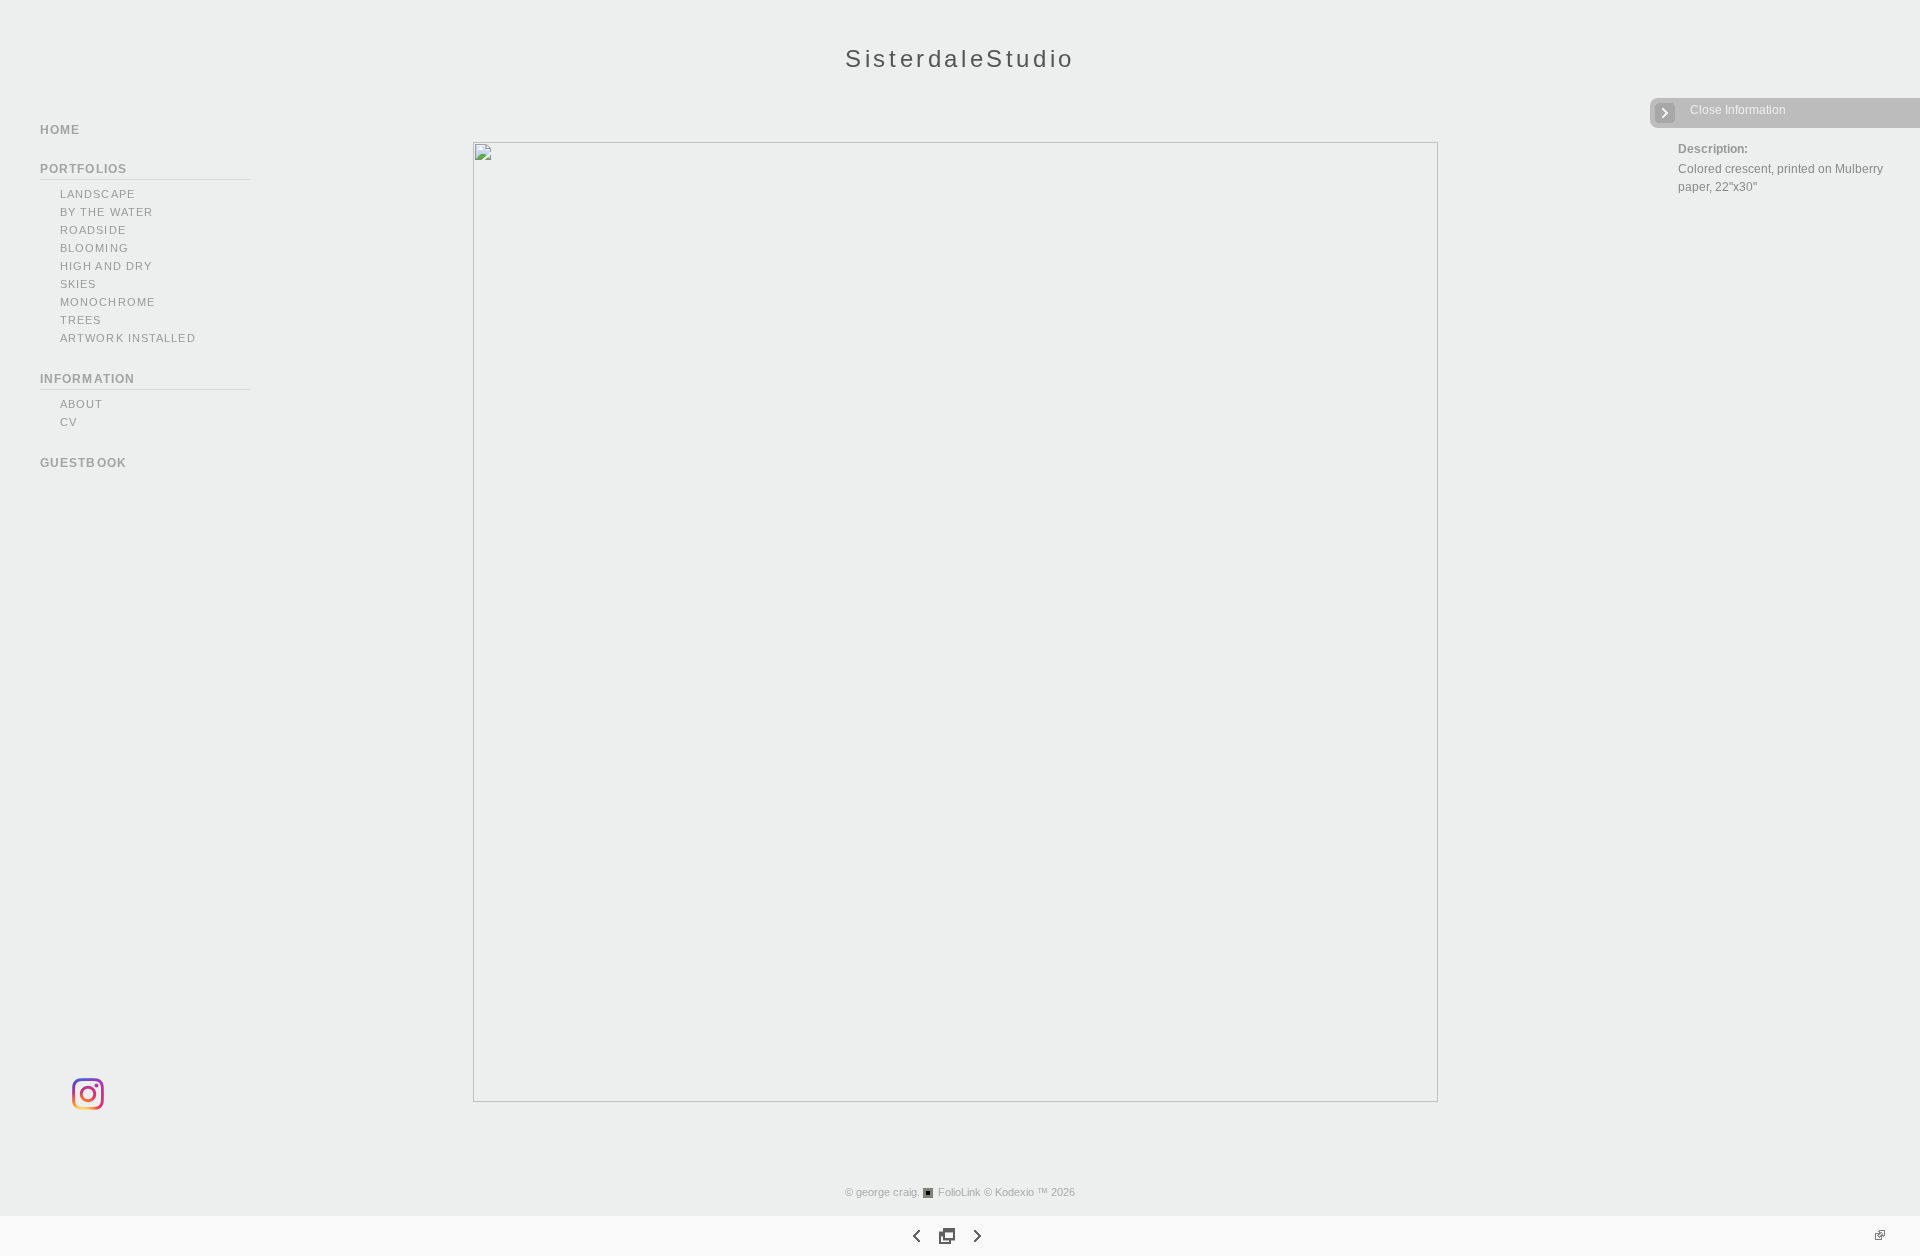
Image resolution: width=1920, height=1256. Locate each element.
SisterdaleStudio (960, 58)
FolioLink (959, 1192)
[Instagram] (88, 1106)
